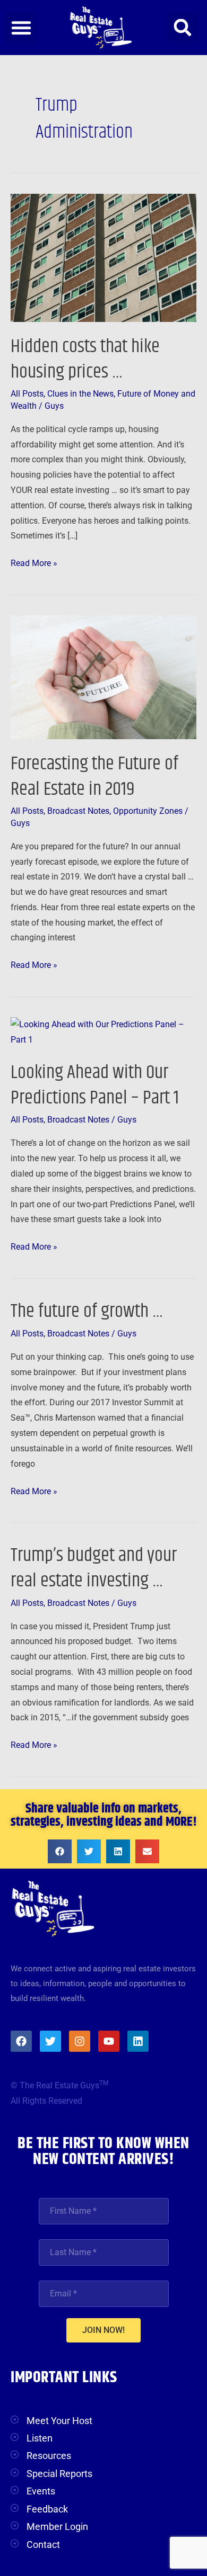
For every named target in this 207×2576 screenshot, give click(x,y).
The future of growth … (87, 1311)
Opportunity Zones (148, 811)
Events (41, 2491)
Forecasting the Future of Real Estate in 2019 (94, 776)
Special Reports (59, 2474)
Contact (43, 2544)
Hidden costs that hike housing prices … (85, 359)
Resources (49, 2456)
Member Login (57, 2526)
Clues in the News (80, 394)
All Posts (27, 394)
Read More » (34, 562)
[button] (21, 28)
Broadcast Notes (78, 811)
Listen (40, 2438)
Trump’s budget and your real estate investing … (94, 1568)
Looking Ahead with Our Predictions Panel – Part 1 (95, 1085)
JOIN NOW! (103, 2330)
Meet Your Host (59, 2421)
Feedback (47, 2509)
